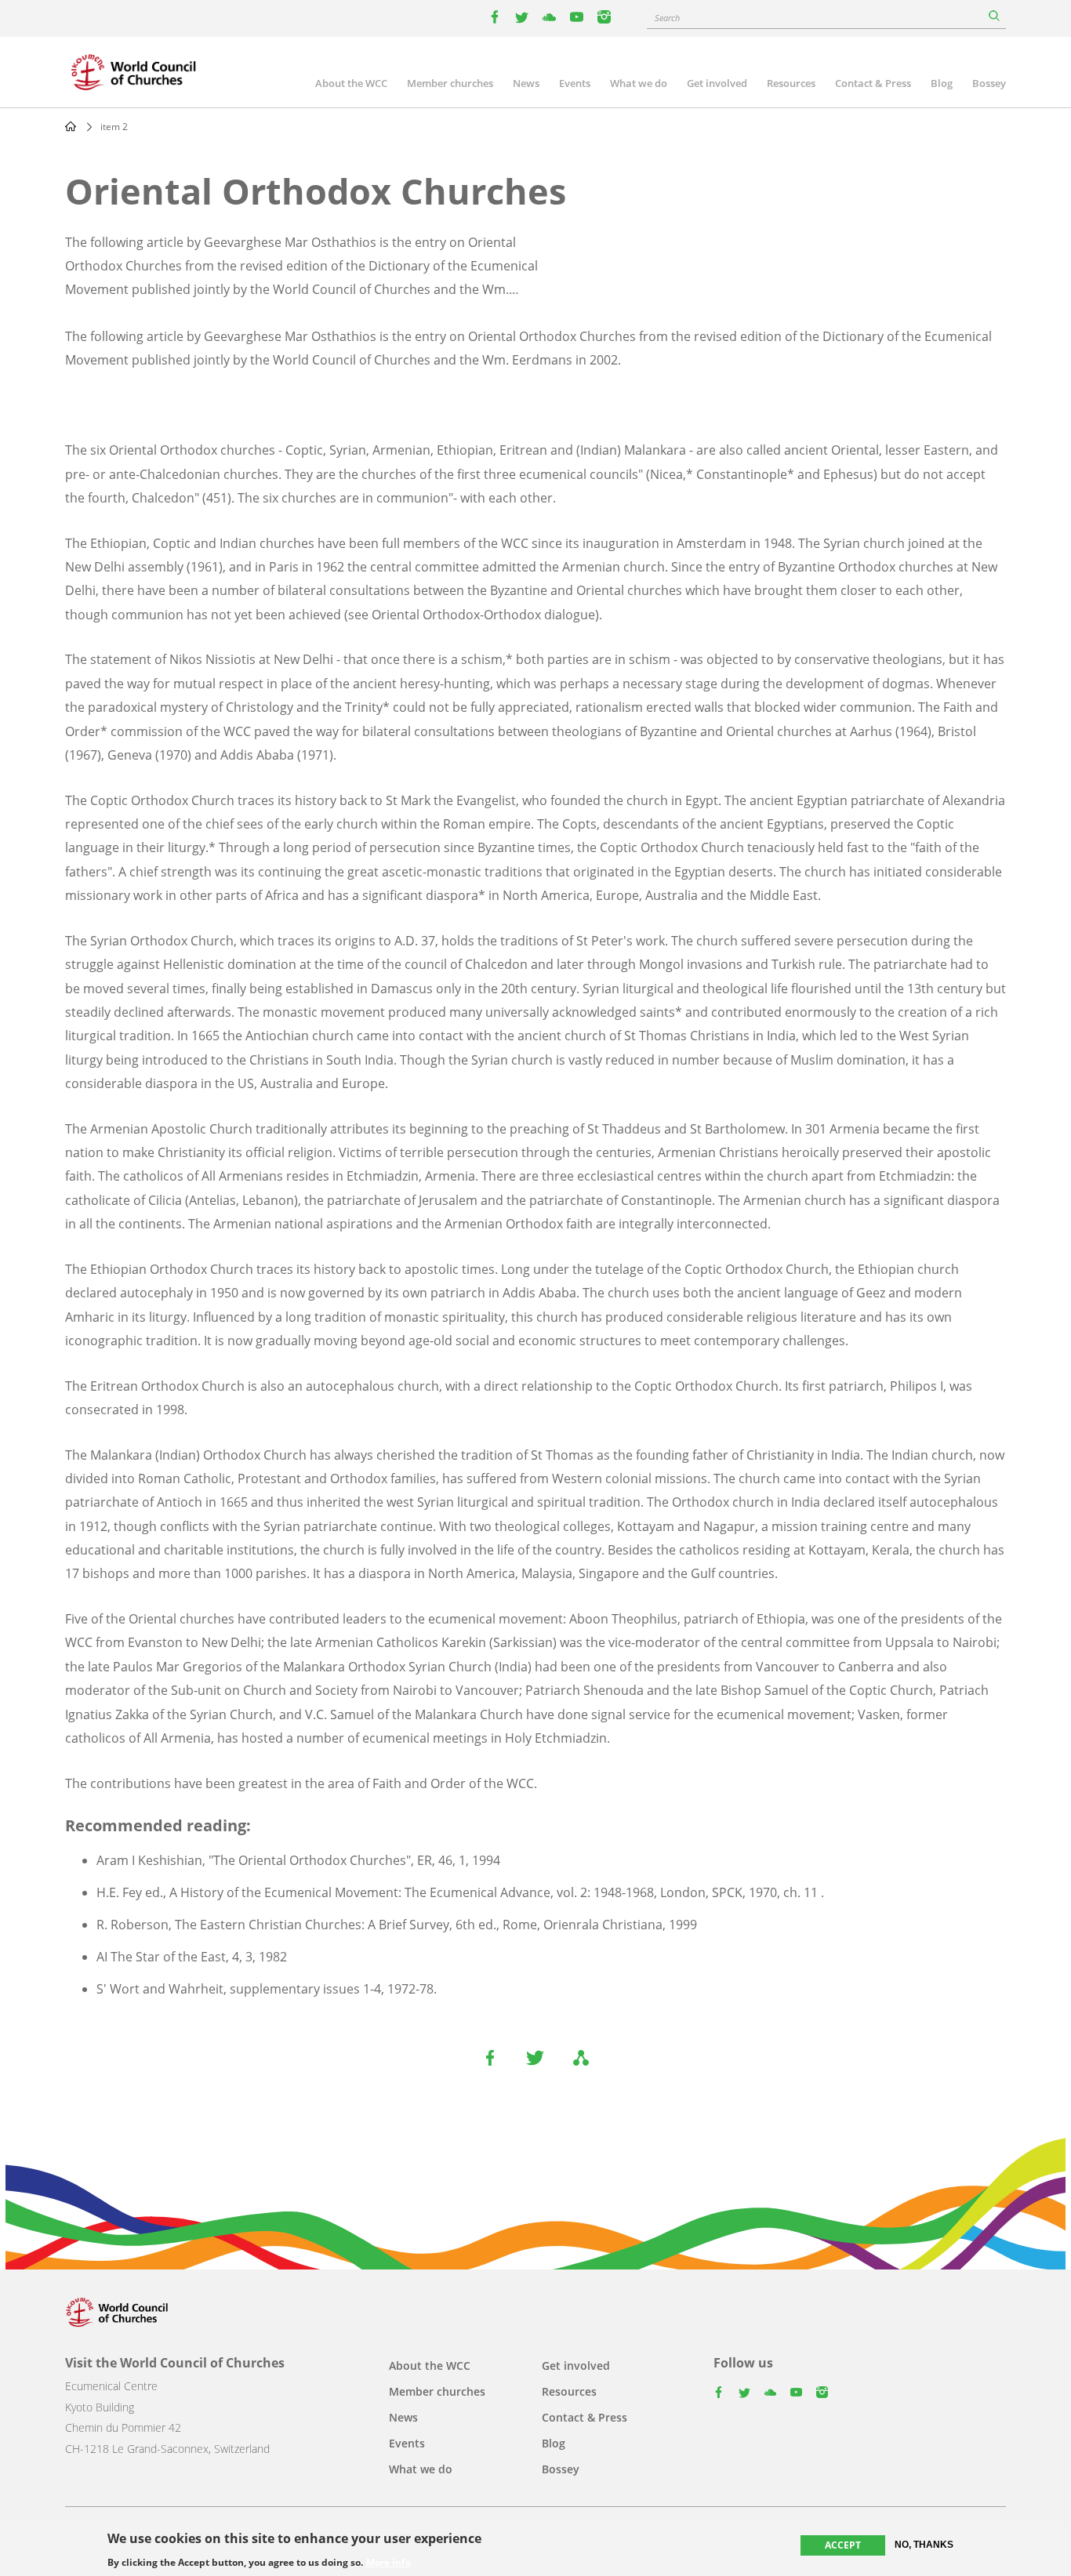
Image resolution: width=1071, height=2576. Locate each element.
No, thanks (924, 2545)
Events (575, 83)
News (526, 83)
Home (71, 126)
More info (388, 2562)
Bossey (989, 83)
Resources (791, 83)
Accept (843, 2545)
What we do (639, 83)
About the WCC (351, 83)
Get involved (717, 83)
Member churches (450, 83)
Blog (942, 83)
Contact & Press (873, 83)
